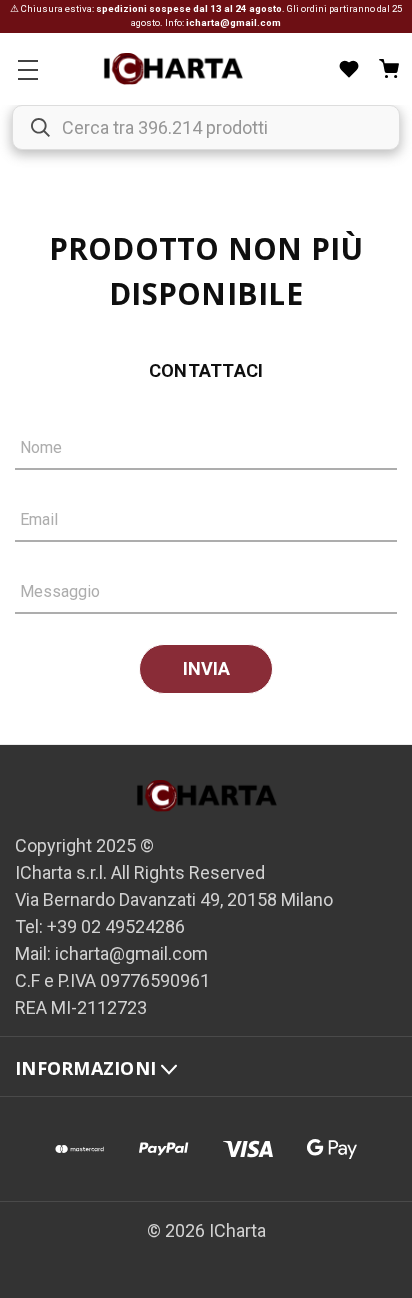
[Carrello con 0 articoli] (389, 69)
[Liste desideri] (349, 69)
